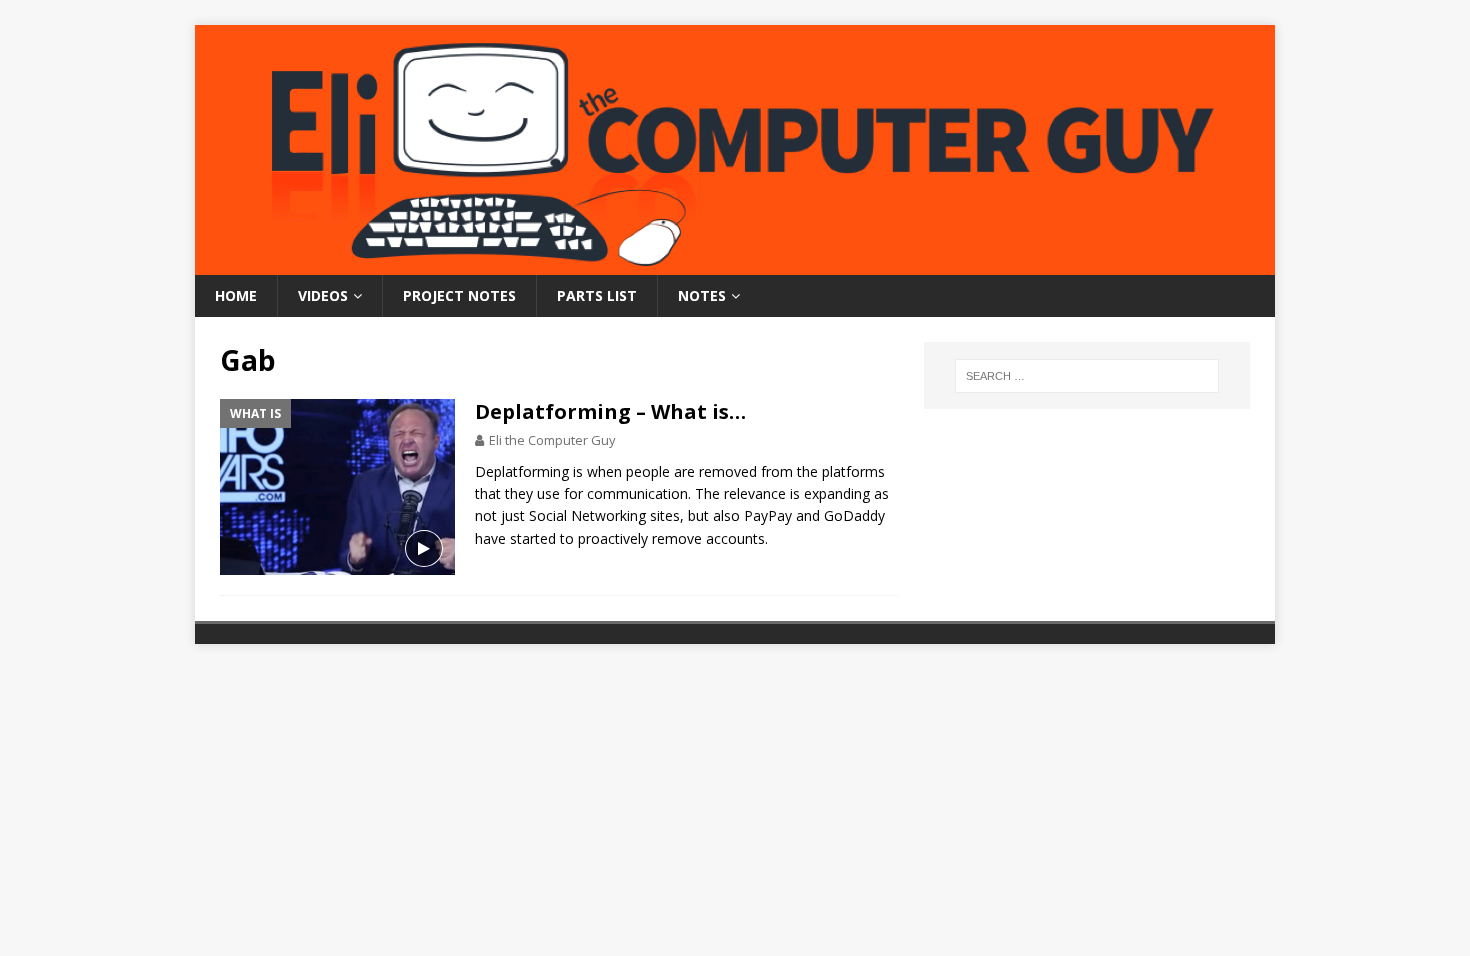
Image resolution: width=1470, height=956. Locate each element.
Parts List (597, 295)
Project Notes (459, 295)
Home (236, 295)
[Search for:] (1087, 376)
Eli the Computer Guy (552, 440)
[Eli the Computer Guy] (735, 263)
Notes (702, 295)
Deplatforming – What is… (610, 411)
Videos (323, 295)
